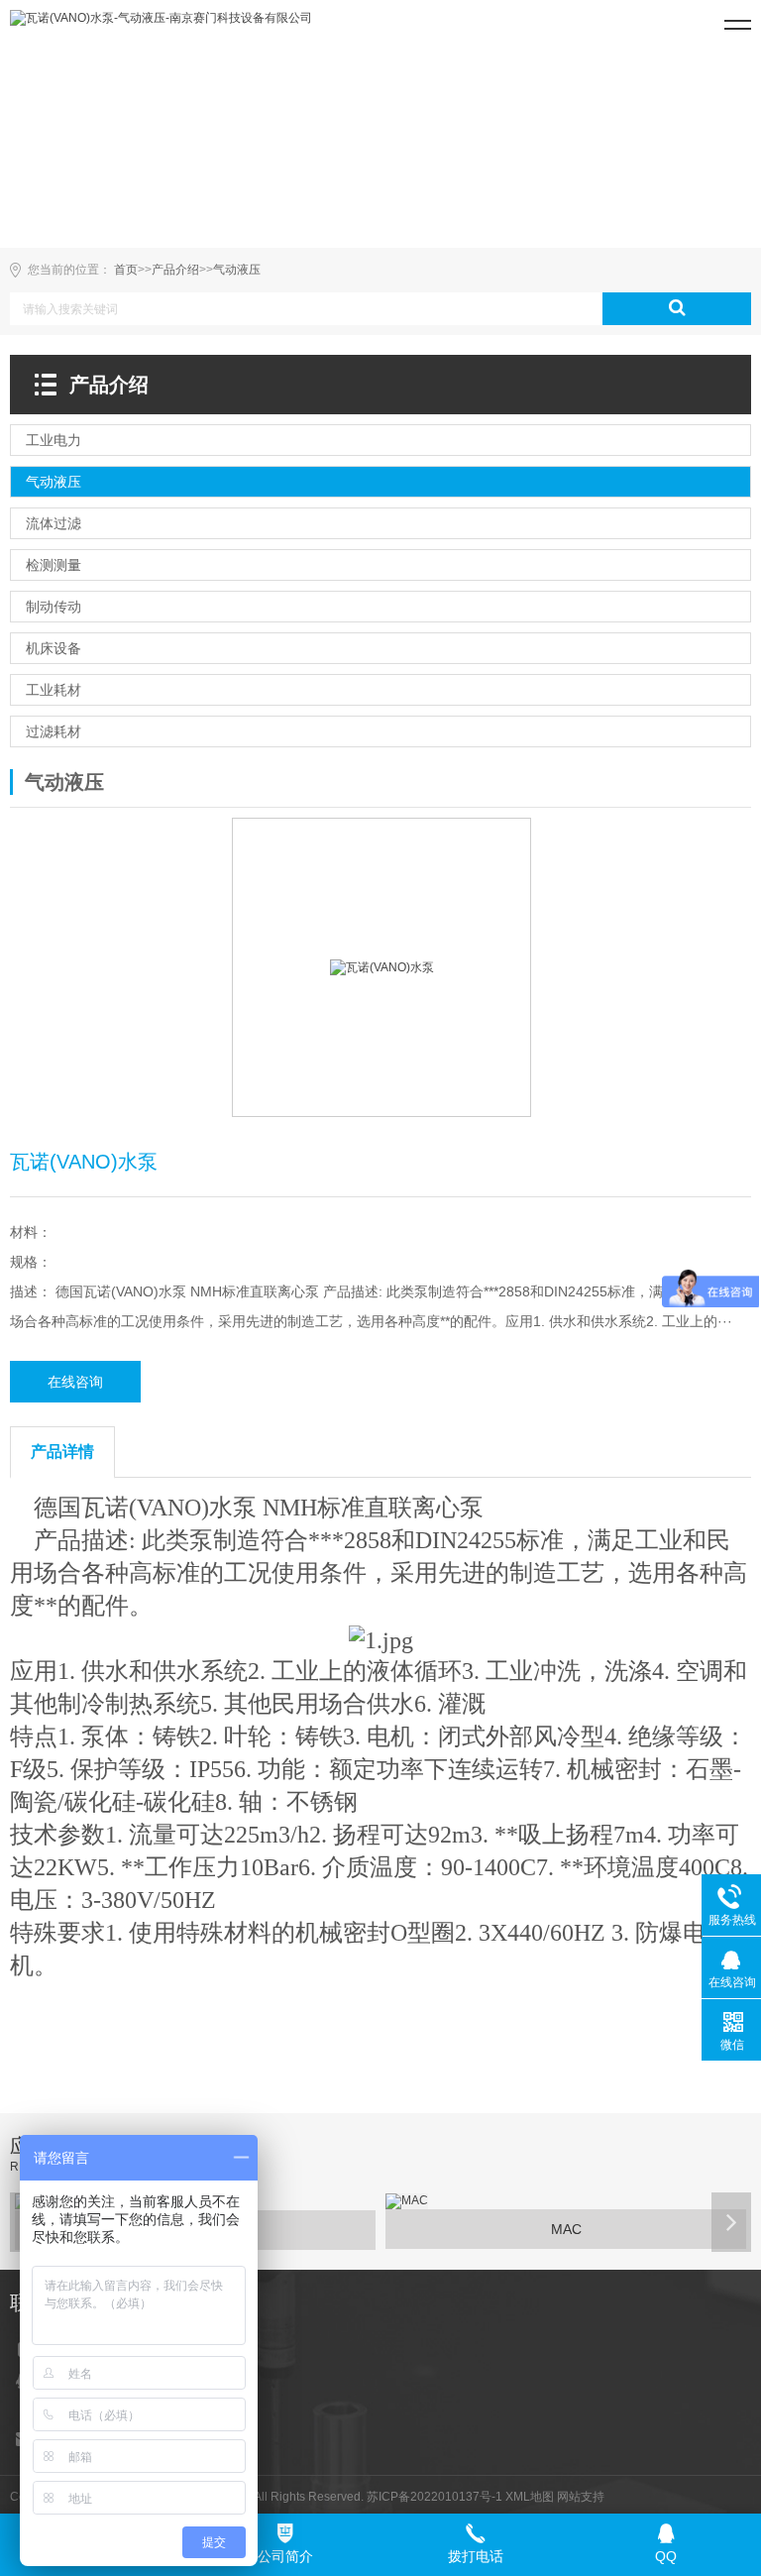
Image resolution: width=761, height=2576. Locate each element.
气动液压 (237, 270)
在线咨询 (75, 1382)
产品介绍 (175, 270)
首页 (126, 270)
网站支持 (581, 2497)
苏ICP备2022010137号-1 (435, 2497)
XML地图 (530, 2497)
